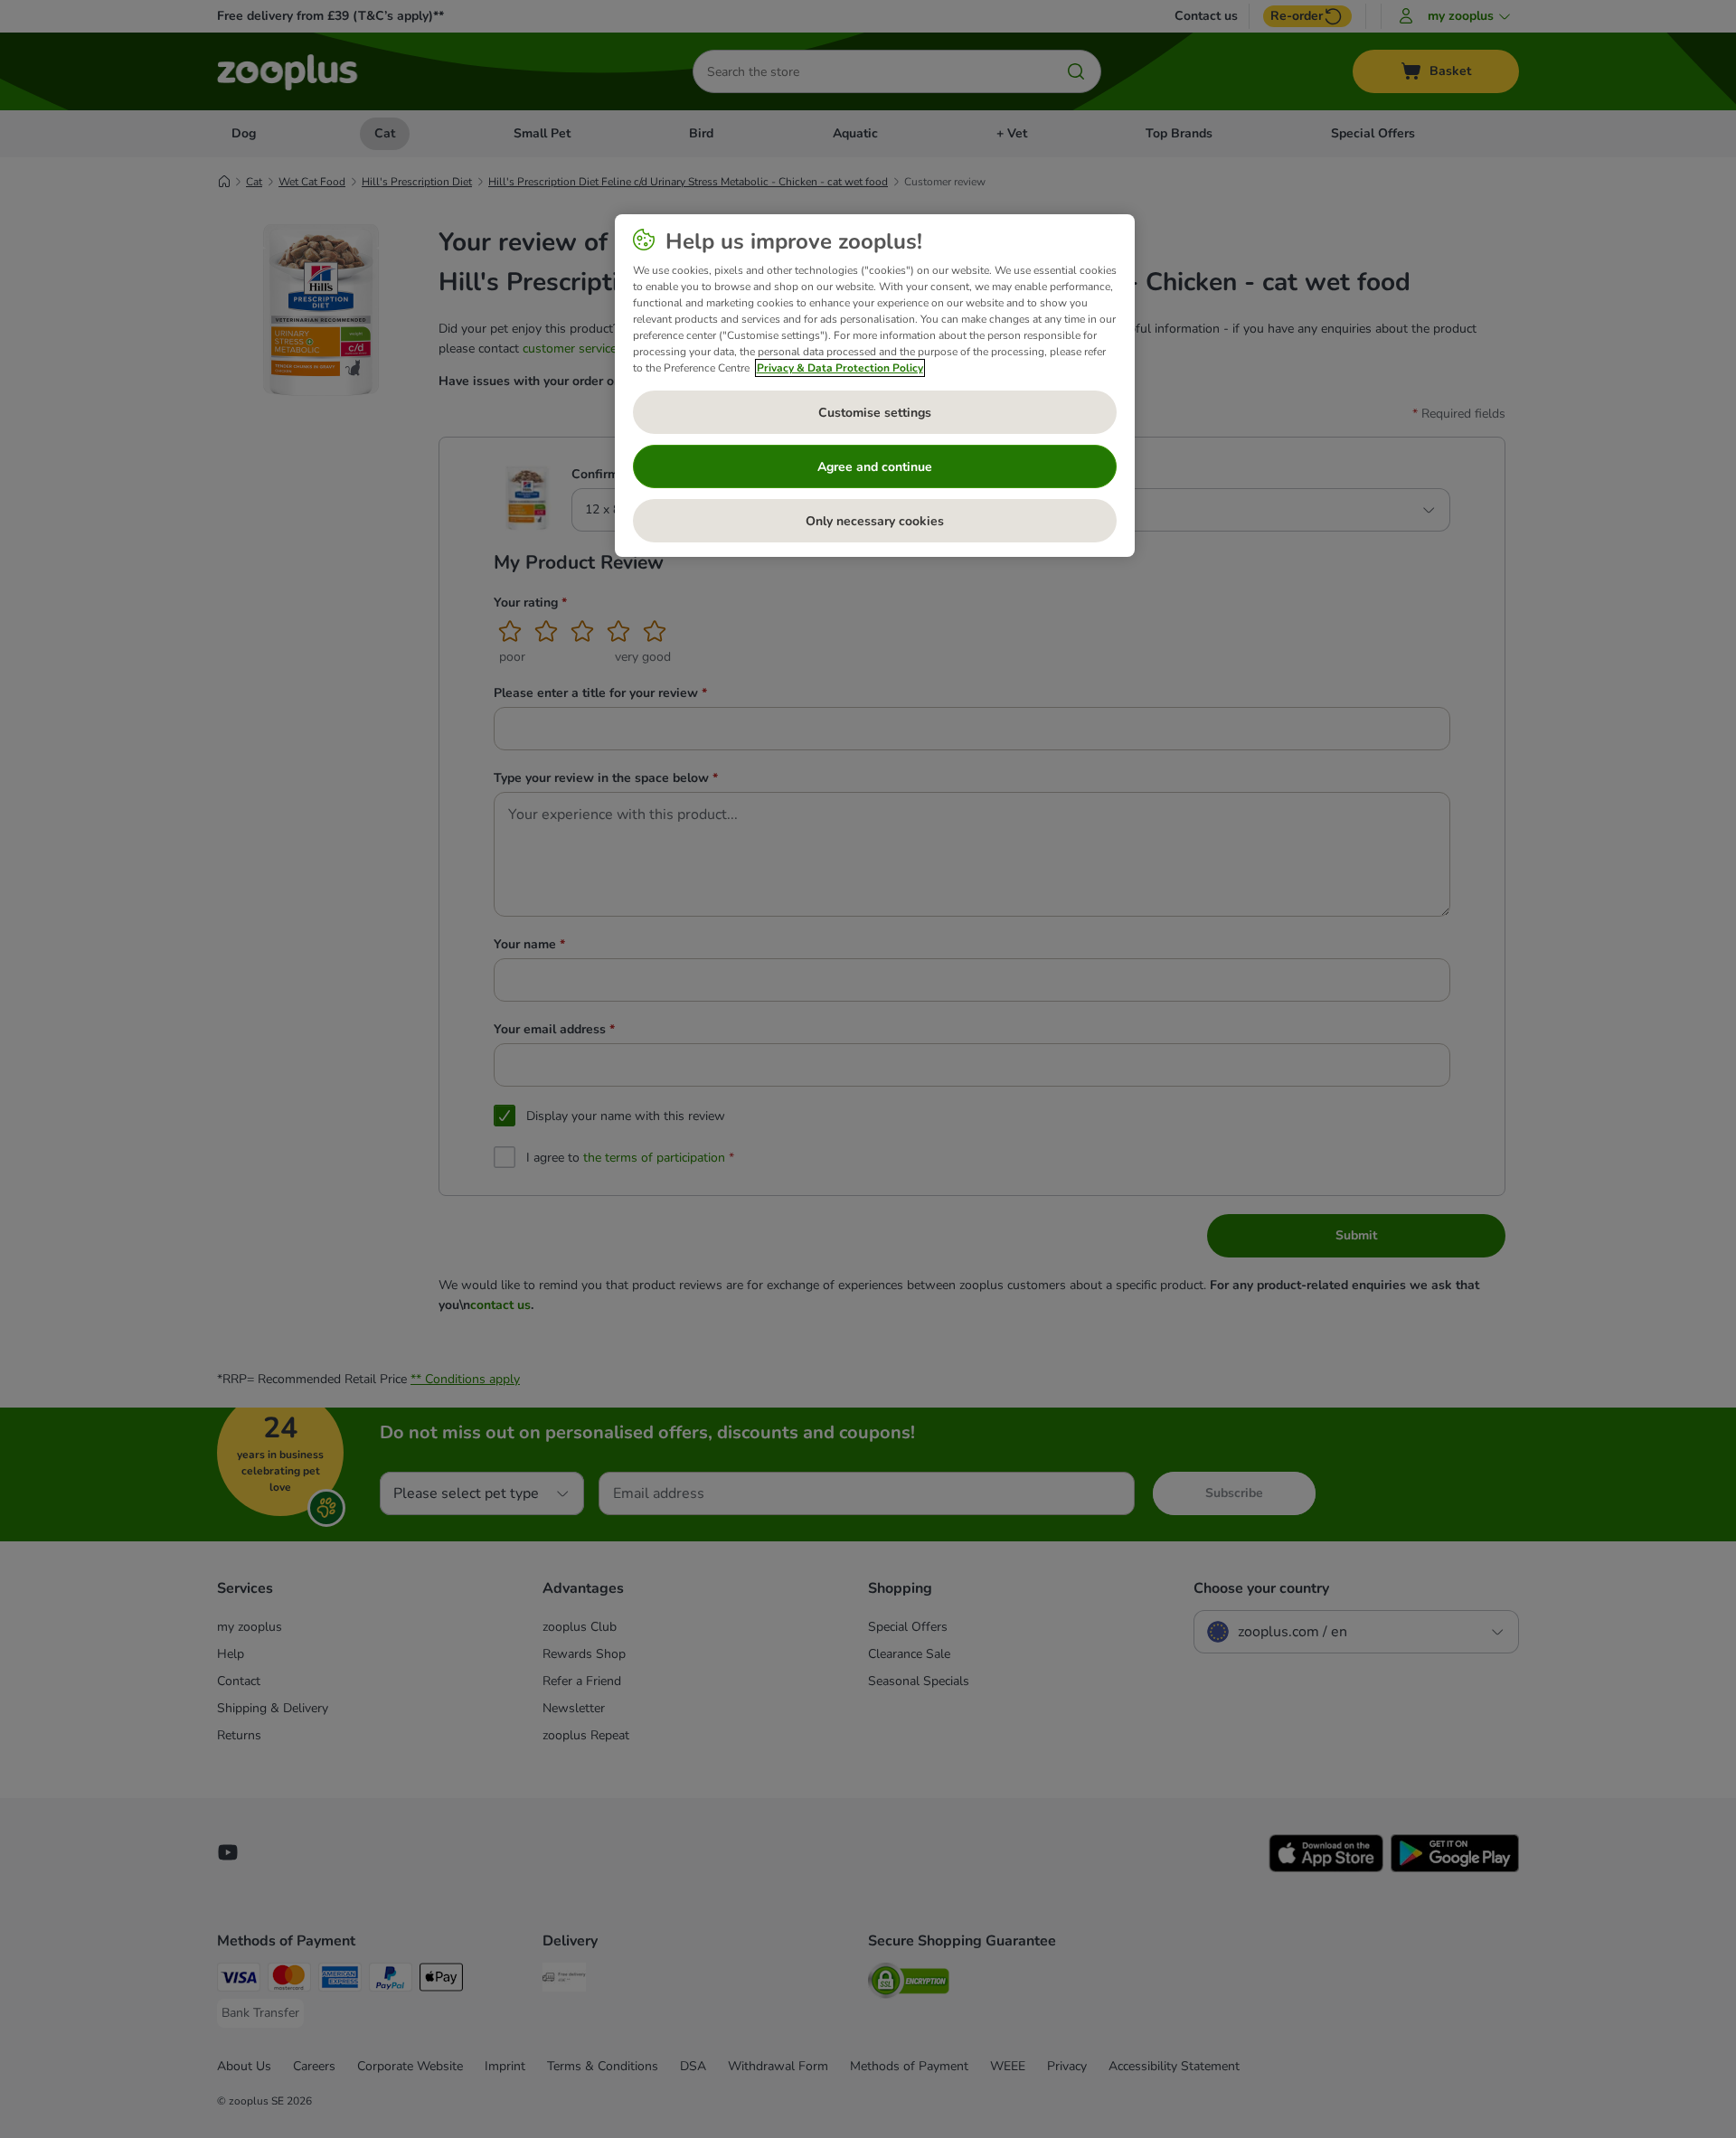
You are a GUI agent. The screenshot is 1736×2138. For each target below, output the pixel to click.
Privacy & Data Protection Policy (840, 368)
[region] (875, 386)
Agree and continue (875, 467)
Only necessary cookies (875, 521)
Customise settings (875, 413)
